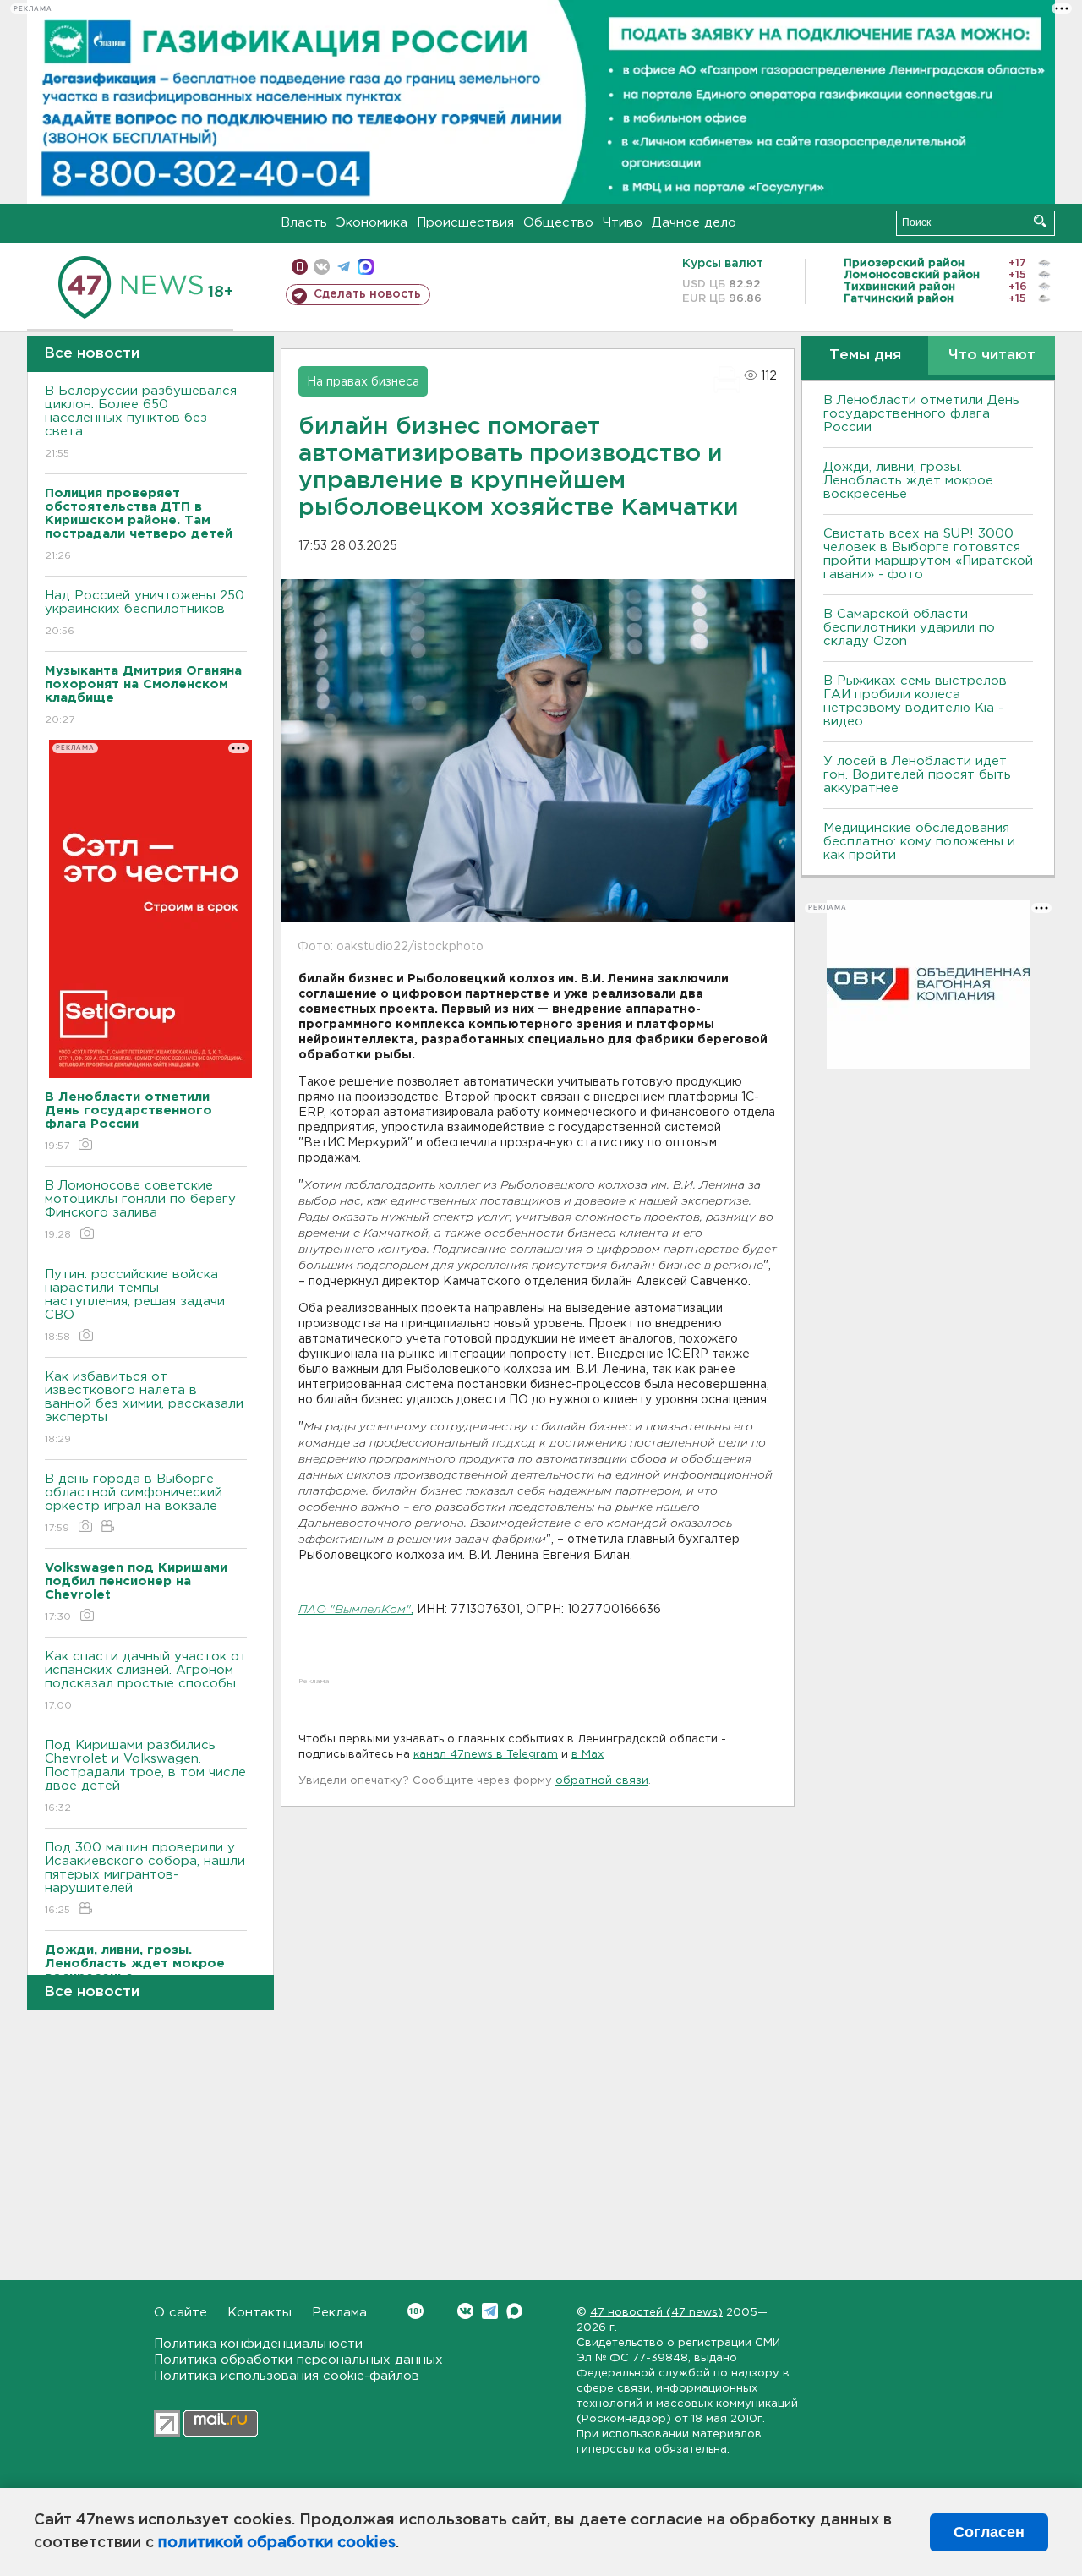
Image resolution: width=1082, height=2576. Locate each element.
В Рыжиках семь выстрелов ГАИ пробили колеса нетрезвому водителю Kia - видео (915, 701)
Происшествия (465, 223)
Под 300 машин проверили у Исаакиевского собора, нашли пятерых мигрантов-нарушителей (145, 1879)
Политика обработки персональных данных (298, 2360)
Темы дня (865, 355)
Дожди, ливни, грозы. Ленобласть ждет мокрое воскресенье (908, 481)
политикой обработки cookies (277, 2543)
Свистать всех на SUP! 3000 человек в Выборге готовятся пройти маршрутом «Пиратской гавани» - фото (928, 554)
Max (514, 2311)
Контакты (260, 2313)
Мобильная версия (300, 267)
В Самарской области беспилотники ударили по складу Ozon (909, 628)
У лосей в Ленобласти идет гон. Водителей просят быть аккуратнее (917, 775)
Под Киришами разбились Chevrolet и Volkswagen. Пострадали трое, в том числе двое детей (145, 1776)
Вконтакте (465, 2311)
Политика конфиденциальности (258, 2344)
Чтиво (623, 223)
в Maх (587, 1755)
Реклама (339, 2313)
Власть (304, 223)
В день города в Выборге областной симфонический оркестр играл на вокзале (134, 1503)
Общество (558, 223)
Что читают (992, 355)
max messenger (366, 267)
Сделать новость (367, 294)
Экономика (372, 223)
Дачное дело (694, 223)
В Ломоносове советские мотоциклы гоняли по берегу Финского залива (140, 1210)
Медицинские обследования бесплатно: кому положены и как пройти (919, 842)
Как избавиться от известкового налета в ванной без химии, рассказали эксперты (144, 1408)
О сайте (180, 2313)
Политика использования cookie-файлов (287, 2376)
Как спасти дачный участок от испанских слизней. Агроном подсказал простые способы (146, 1681)
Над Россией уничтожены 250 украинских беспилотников (145, 613)
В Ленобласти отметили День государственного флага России (921, 414)
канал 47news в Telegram (486, 1755)
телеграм (344, 267)
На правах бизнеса (363, 382)
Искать (1040, 221)
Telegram (490, 2311)
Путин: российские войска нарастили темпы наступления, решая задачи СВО (135, 1305)
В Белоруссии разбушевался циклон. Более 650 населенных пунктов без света (141, 422)
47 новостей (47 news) (656, 2313)
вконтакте (322, 267)
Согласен (989, 2532)
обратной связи (602, 1781)
